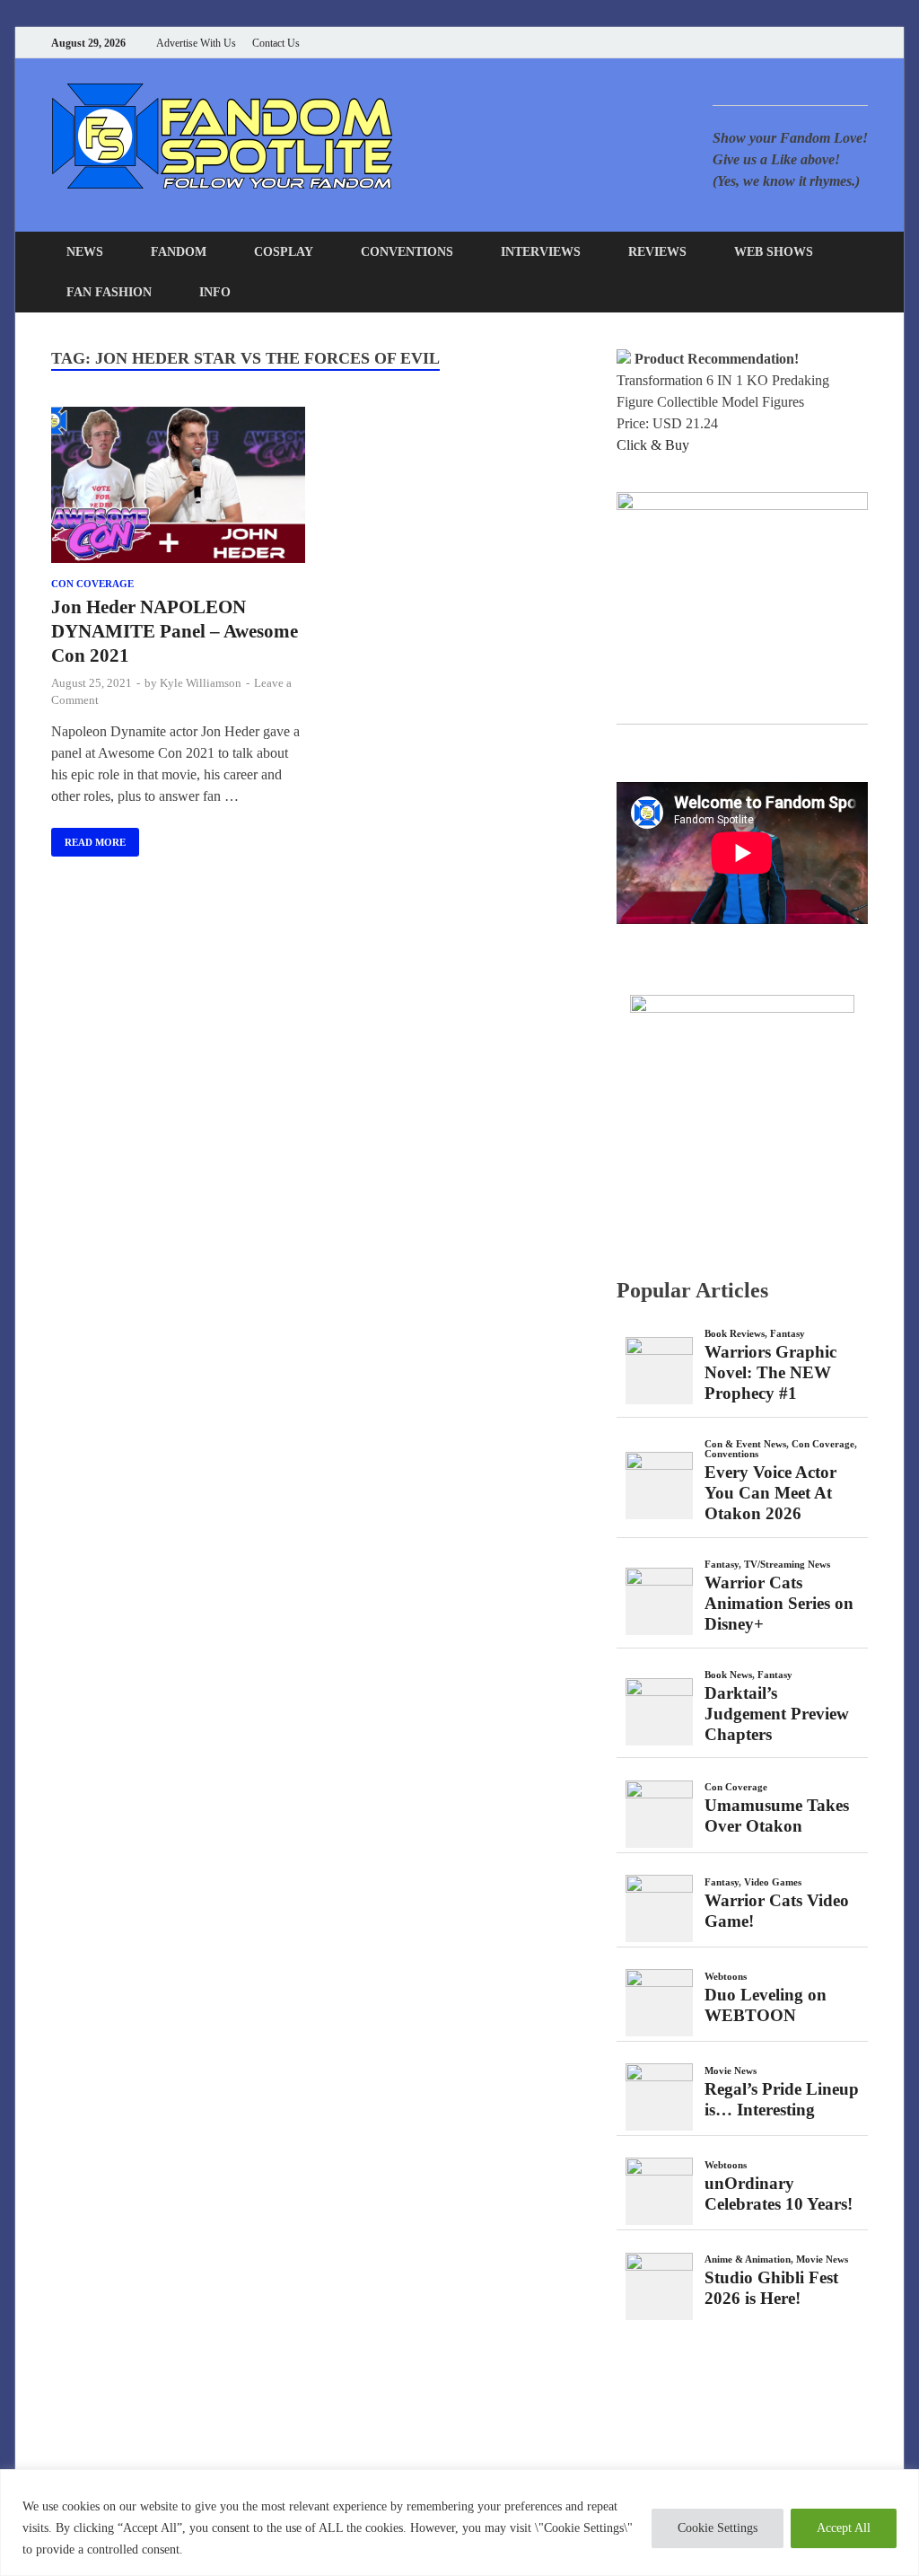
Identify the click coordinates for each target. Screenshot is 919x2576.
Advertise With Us (196, 43)
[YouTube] (751, 43)
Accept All (844, 2528)
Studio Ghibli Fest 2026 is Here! (771, 2288)
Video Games (773, 1882)
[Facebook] (773, 43)
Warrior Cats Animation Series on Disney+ (779, 1603)
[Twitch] (840, 43)
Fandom (179, 252)
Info (215, 292)
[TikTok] (863, 43)
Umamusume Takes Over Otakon (777, 1816)
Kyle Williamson (201, 683)
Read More (88, 838)
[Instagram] (818, 43)
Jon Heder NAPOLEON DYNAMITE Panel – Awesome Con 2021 (175, 632)
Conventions (407, 252)
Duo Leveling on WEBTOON (766, 2005)
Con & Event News (745, 1444)
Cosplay (284, 252)
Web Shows (774, 252)
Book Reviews (735, 1333)
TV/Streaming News (787, 1564)
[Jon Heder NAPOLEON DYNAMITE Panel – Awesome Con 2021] (178, 488)
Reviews (657, 252)
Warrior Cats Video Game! (777, 1911)
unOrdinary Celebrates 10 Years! (779, 2194)
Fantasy (788, 1333)
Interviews (541, 252)
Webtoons (726, 1976)
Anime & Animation (748, 2259)
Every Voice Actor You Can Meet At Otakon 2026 (770, 1493)
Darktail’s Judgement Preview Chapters (777, 1714)
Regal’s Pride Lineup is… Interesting (782, 2099)
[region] (459, 2523)
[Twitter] (796, 43)
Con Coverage (92, 584)
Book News (728, 1675)
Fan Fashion (109, 292)
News (85, 252)
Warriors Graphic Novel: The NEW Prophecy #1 (770, 1372)
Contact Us (276, 43)
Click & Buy (653, 445)
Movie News (731, 2070)
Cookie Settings (718, 2528)
